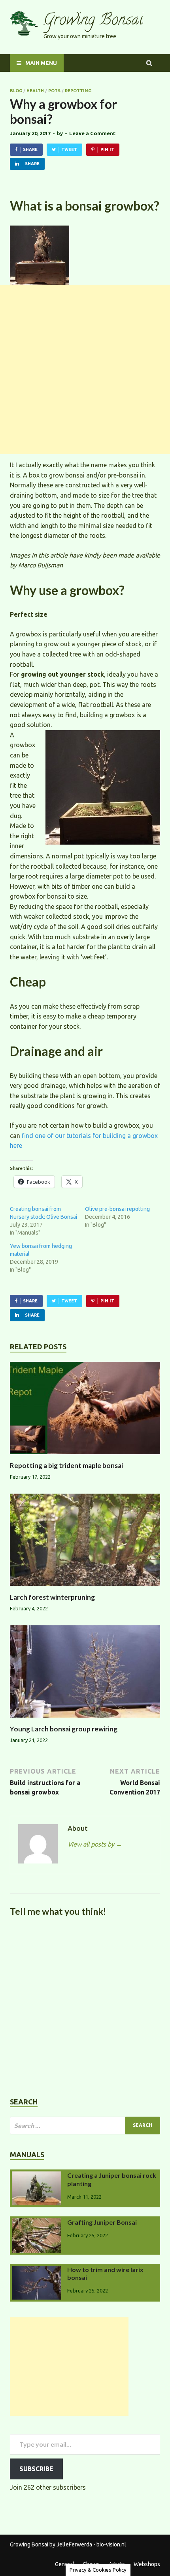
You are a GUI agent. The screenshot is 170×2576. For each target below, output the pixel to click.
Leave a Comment (92, 133)
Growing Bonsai (93, 21)
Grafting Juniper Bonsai (102, 2222)
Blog (16, 91)
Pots (54, 91)
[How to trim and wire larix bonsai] (37, 2270)
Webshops (147, 2564)
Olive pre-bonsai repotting (117, 1209)
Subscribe (36, 2469)
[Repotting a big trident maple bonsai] (85, 1457)
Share (30, 149)
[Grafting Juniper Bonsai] (37, 2223)
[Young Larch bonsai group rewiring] (85, 1720)
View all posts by (95, 1844)
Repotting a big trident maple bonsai (66, 1465)
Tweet (69, 149)
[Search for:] (85, 2126)
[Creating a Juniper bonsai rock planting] (37, 2176)
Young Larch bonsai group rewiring (64, 1729)
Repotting (78, 91)
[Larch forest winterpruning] (85, 1588)
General (65, 2564)
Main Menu (41, 63)
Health (35, 91)
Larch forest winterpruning (52, 1597)
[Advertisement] (85, 369)
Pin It (107, 149)
